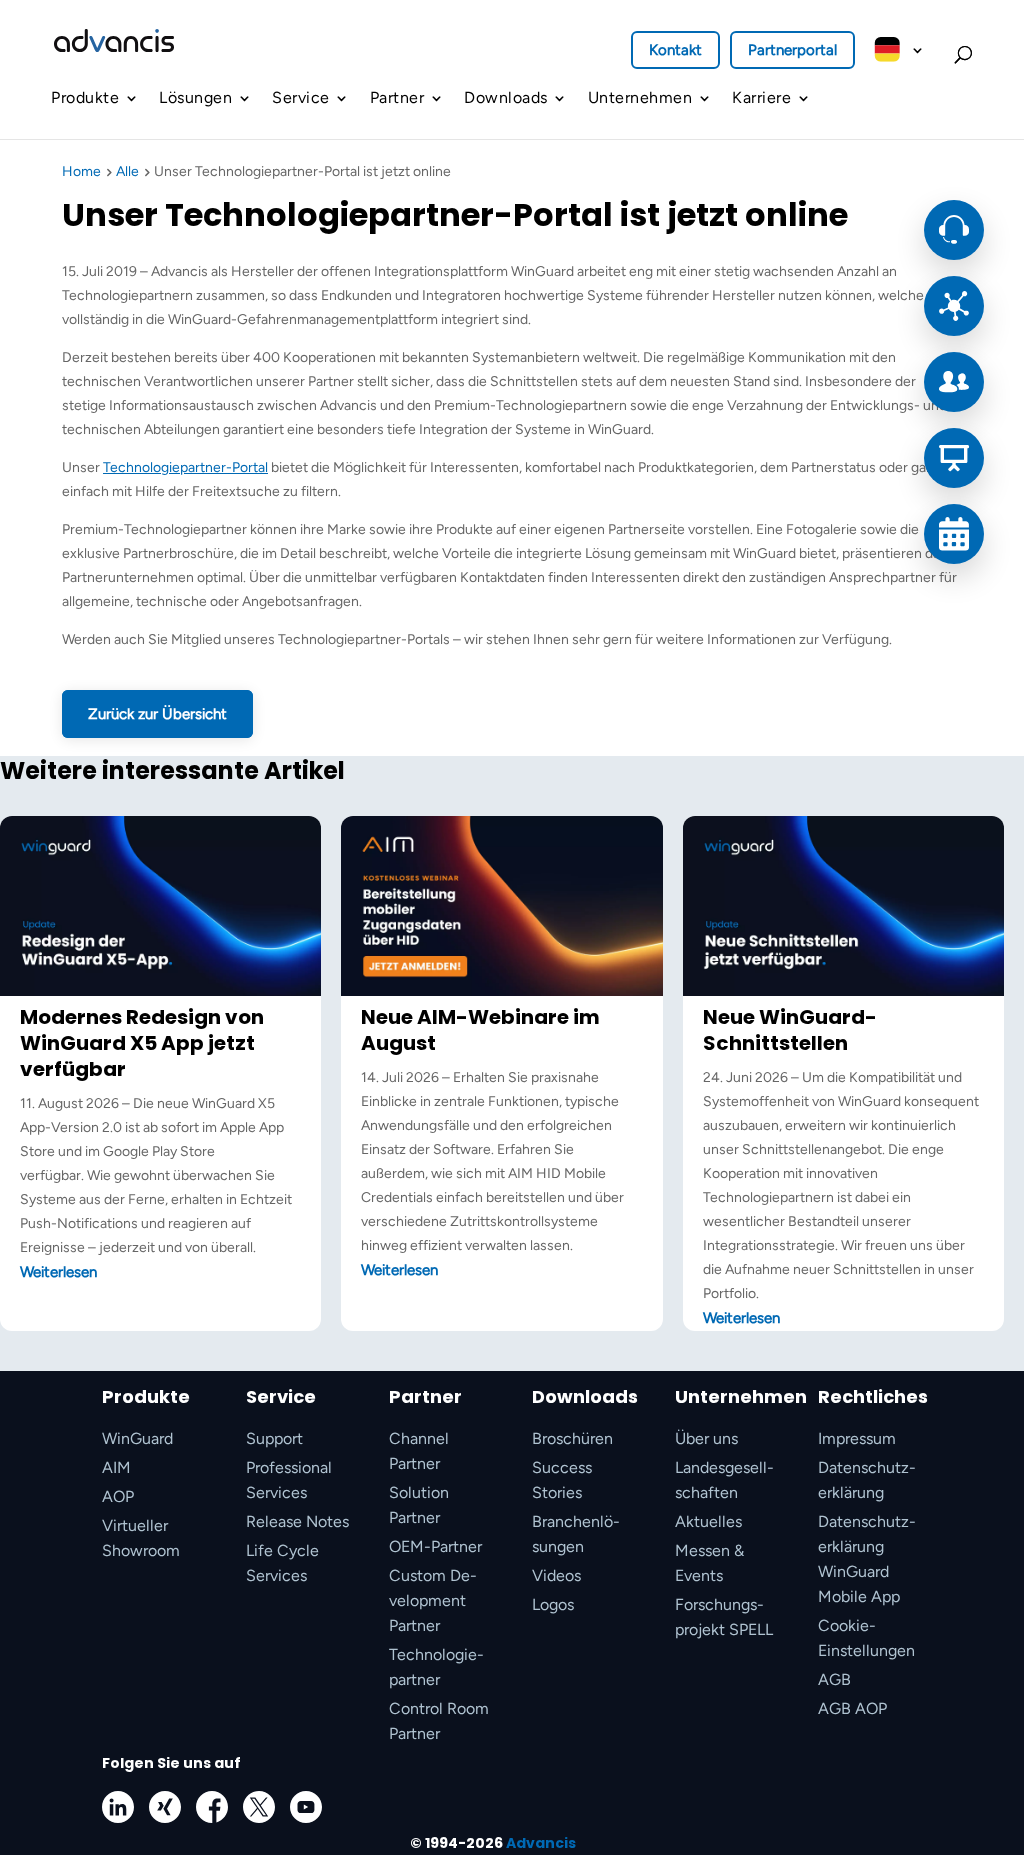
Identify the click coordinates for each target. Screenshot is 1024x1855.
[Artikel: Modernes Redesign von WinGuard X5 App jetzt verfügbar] (160, 991)
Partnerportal (792, 50)
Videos (556, 1575)
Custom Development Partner (433, 1600)
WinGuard (137, 1438)
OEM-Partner (435, 1546)
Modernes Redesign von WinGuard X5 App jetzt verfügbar (142, 1043)
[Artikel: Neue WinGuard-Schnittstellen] (843, 991)
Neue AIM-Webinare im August (480, 1030)
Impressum (857, 1438)
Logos (553, 1604)
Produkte (85, 97)
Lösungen (195, 97)
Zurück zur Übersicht (157, 714)
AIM (116, 1467)
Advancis (541, 1843)
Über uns (706, 1438)
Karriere (761, 97)
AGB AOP (852, 1708)
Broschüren (572, 1438)
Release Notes (297, 1521)
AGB (834, 1679)
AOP (118, 1496)
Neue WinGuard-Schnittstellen (790, 1030)
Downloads (506, 97)
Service (301, 97)
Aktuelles (708, 1521)
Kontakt (675, 50)
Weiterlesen (58, 1272)
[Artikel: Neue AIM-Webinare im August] (501, 991)
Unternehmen (640, 97)
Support (274, 1438)
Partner (397, 97)
